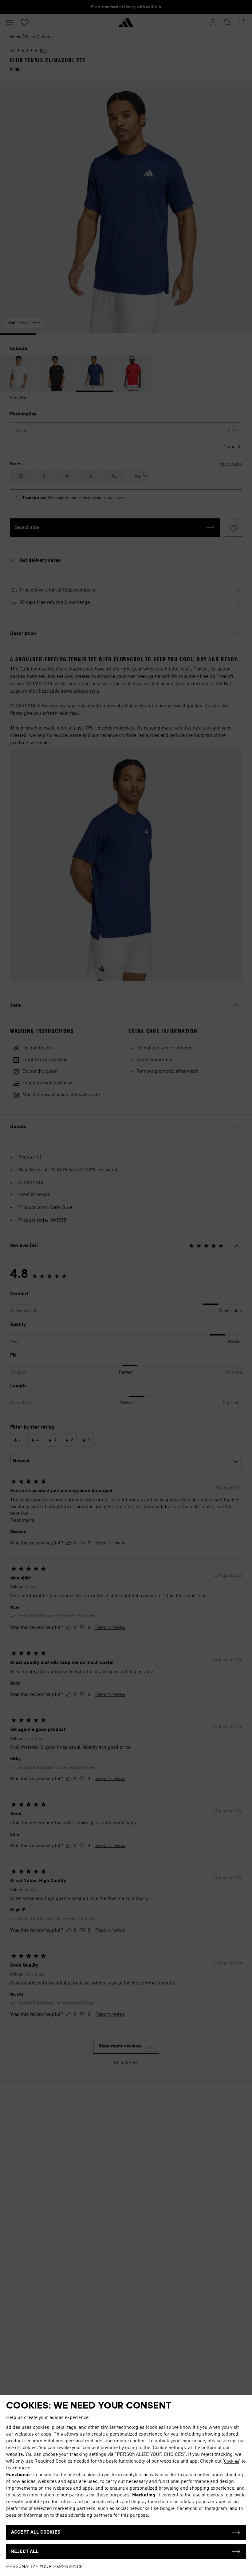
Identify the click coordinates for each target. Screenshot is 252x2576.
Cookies (232, 2461)
